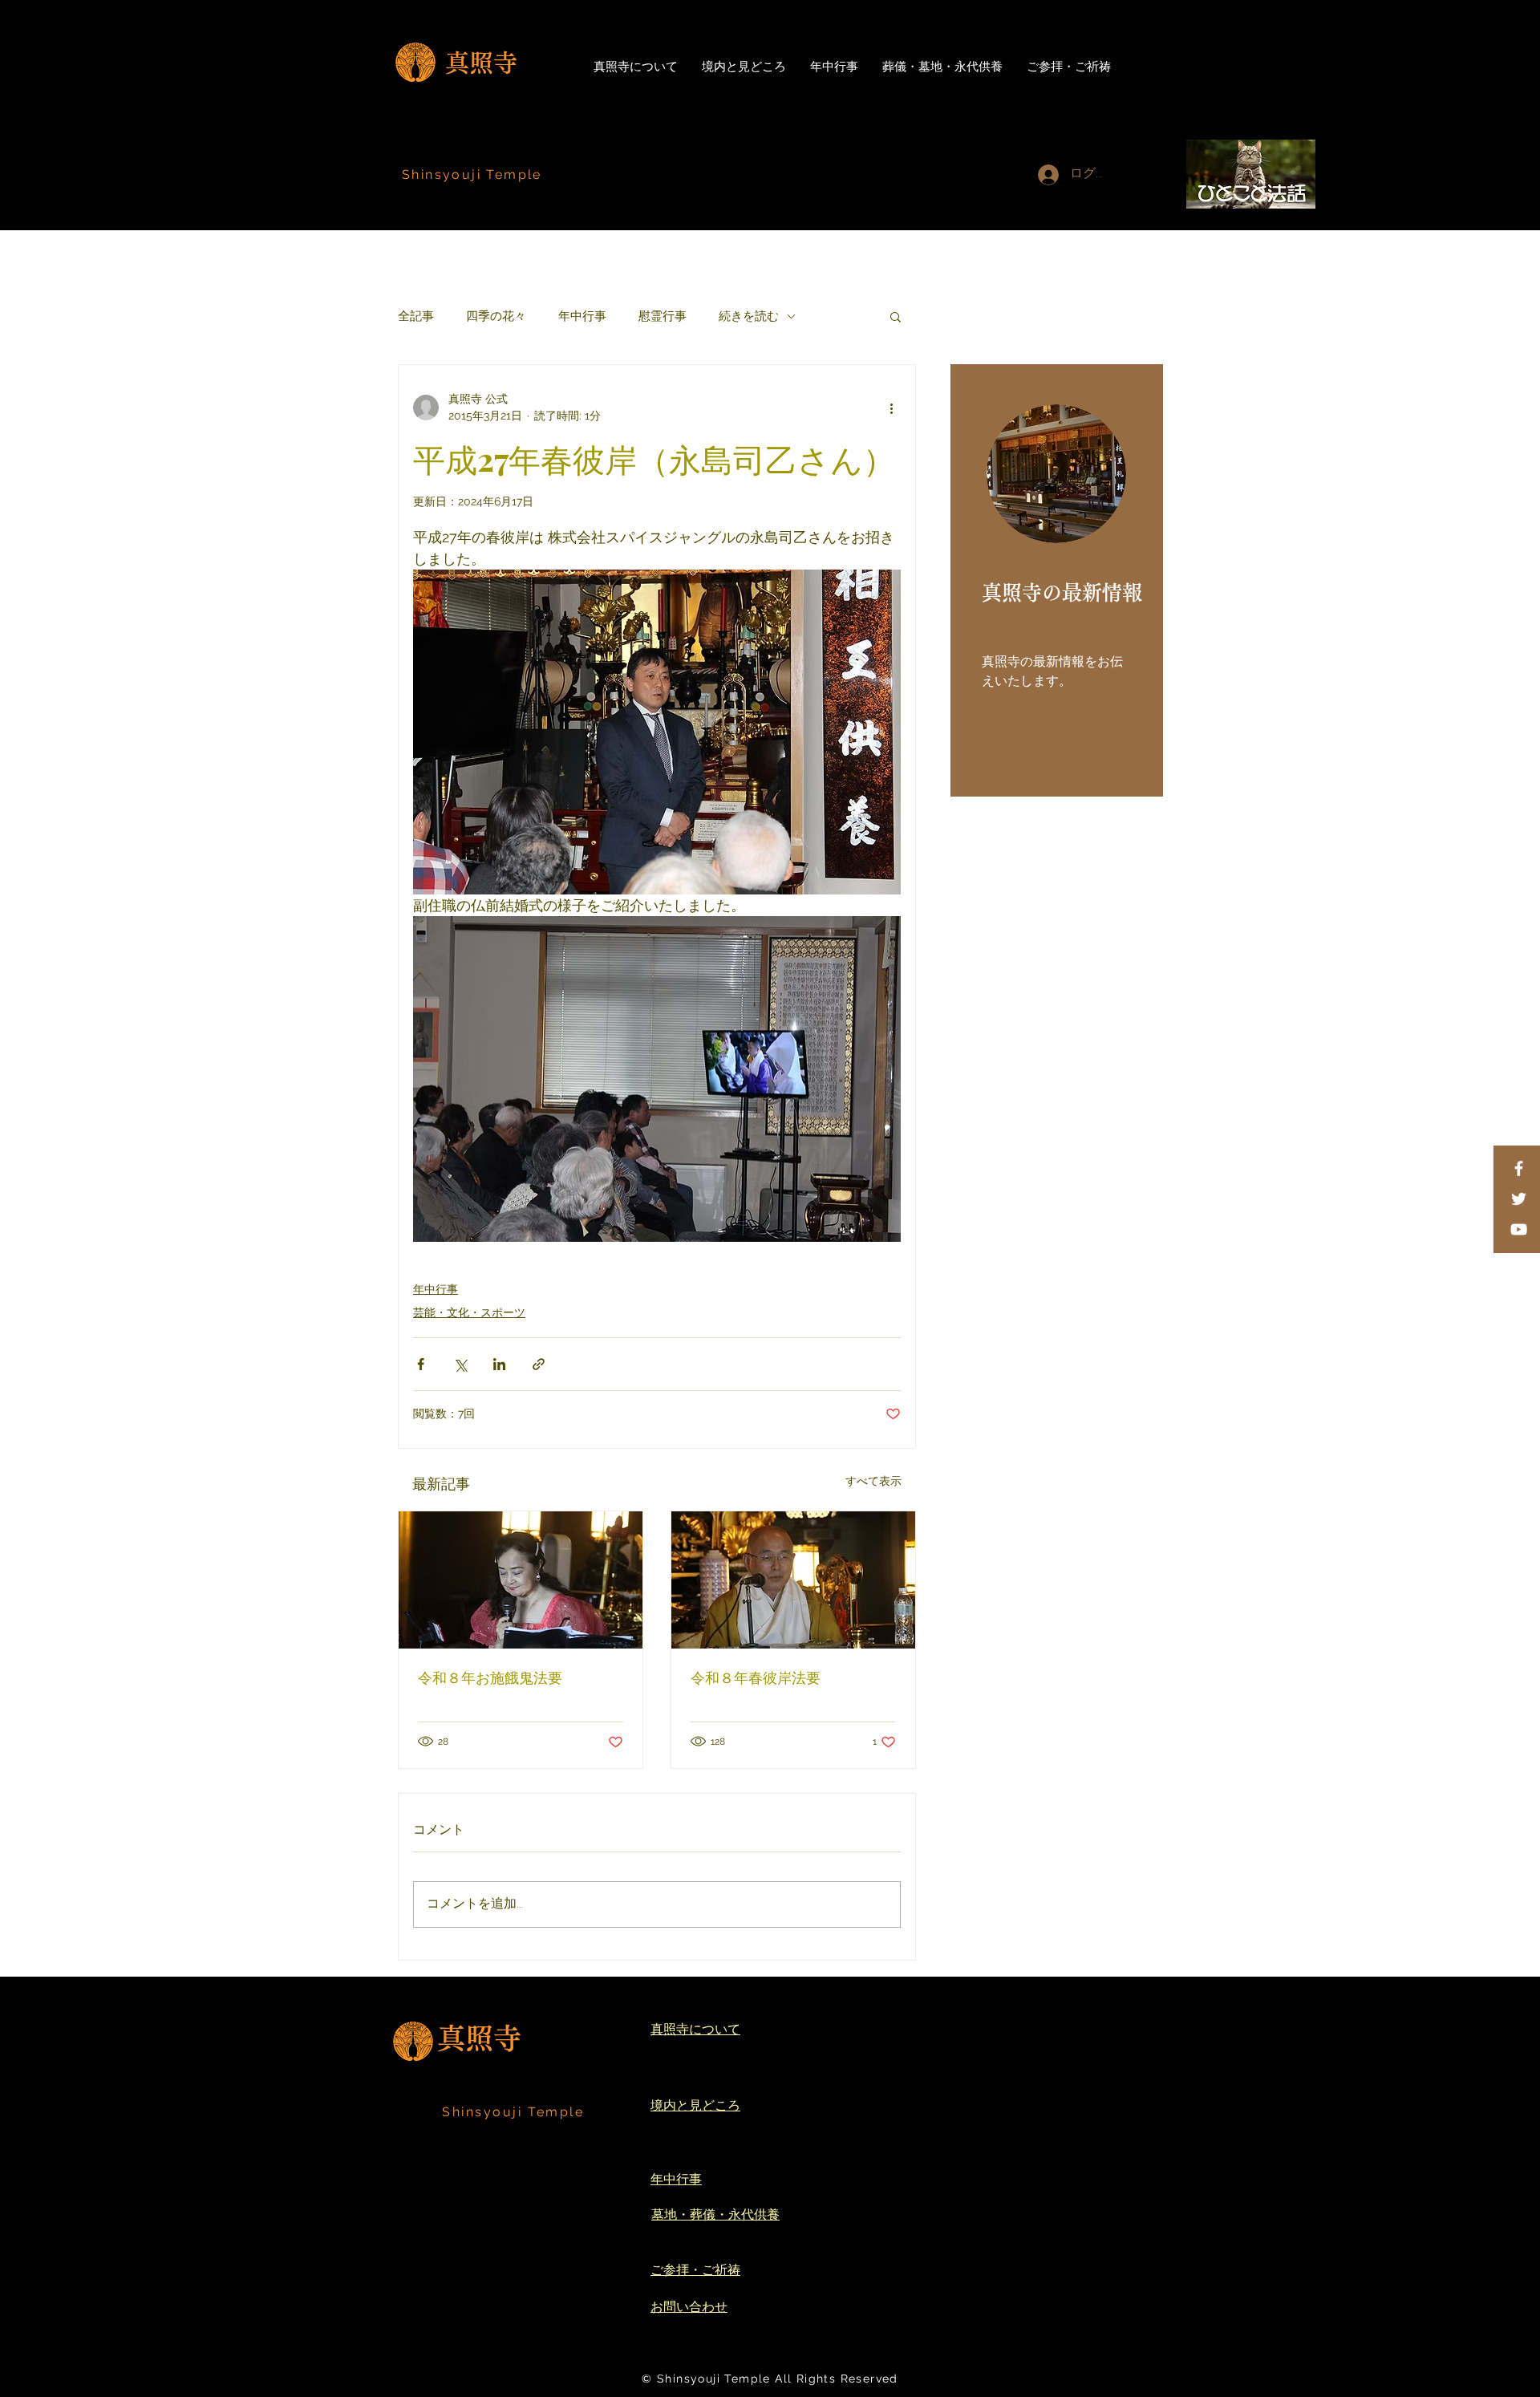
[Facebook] (1519, 1168)
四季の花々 (496, 316)
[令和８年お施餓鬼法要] (521, 1580)
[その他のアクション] (891, 408)
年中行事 (582, 316)
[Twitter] (1519, 1199)
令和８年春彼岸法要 (756, 1677)
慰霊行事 (663, 316)
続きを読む (749, 316)
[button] (896, 316)
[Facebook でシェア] (421, 1364)
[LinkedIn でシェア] (499, 1364)
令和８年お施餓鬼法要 (490, 1677)
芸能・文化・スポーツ (469, 1312)
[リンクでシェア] (539, 1364)
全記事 (416, 316)
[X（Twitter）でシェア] (460, 1364)
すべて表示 (873, 1481)
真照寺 (481, 63)
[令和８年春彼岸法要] (793, 1580)
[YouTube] (1519, 1229)
